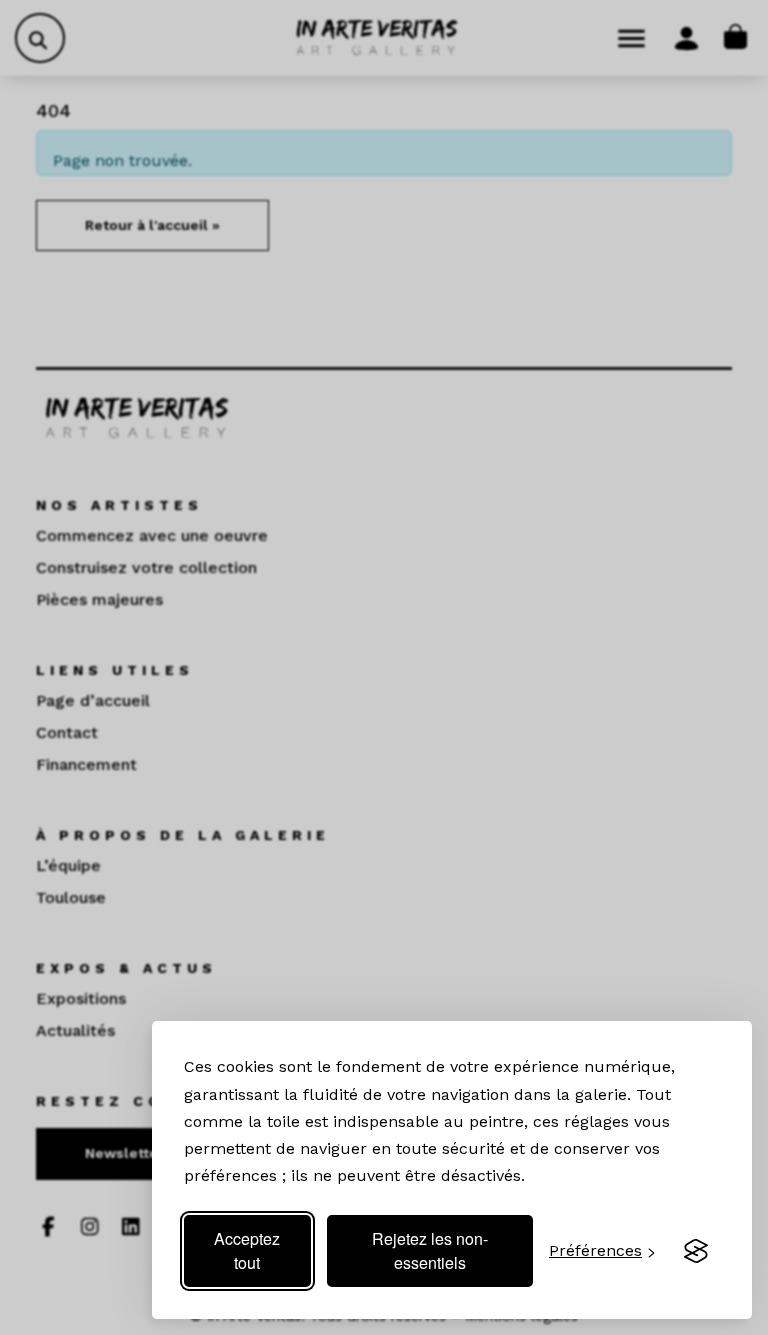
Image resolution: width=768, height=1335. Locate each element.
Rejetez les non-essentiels (430, 1250)
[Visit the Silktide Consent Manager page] (696, 1251)
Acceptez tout (247, 1250)
